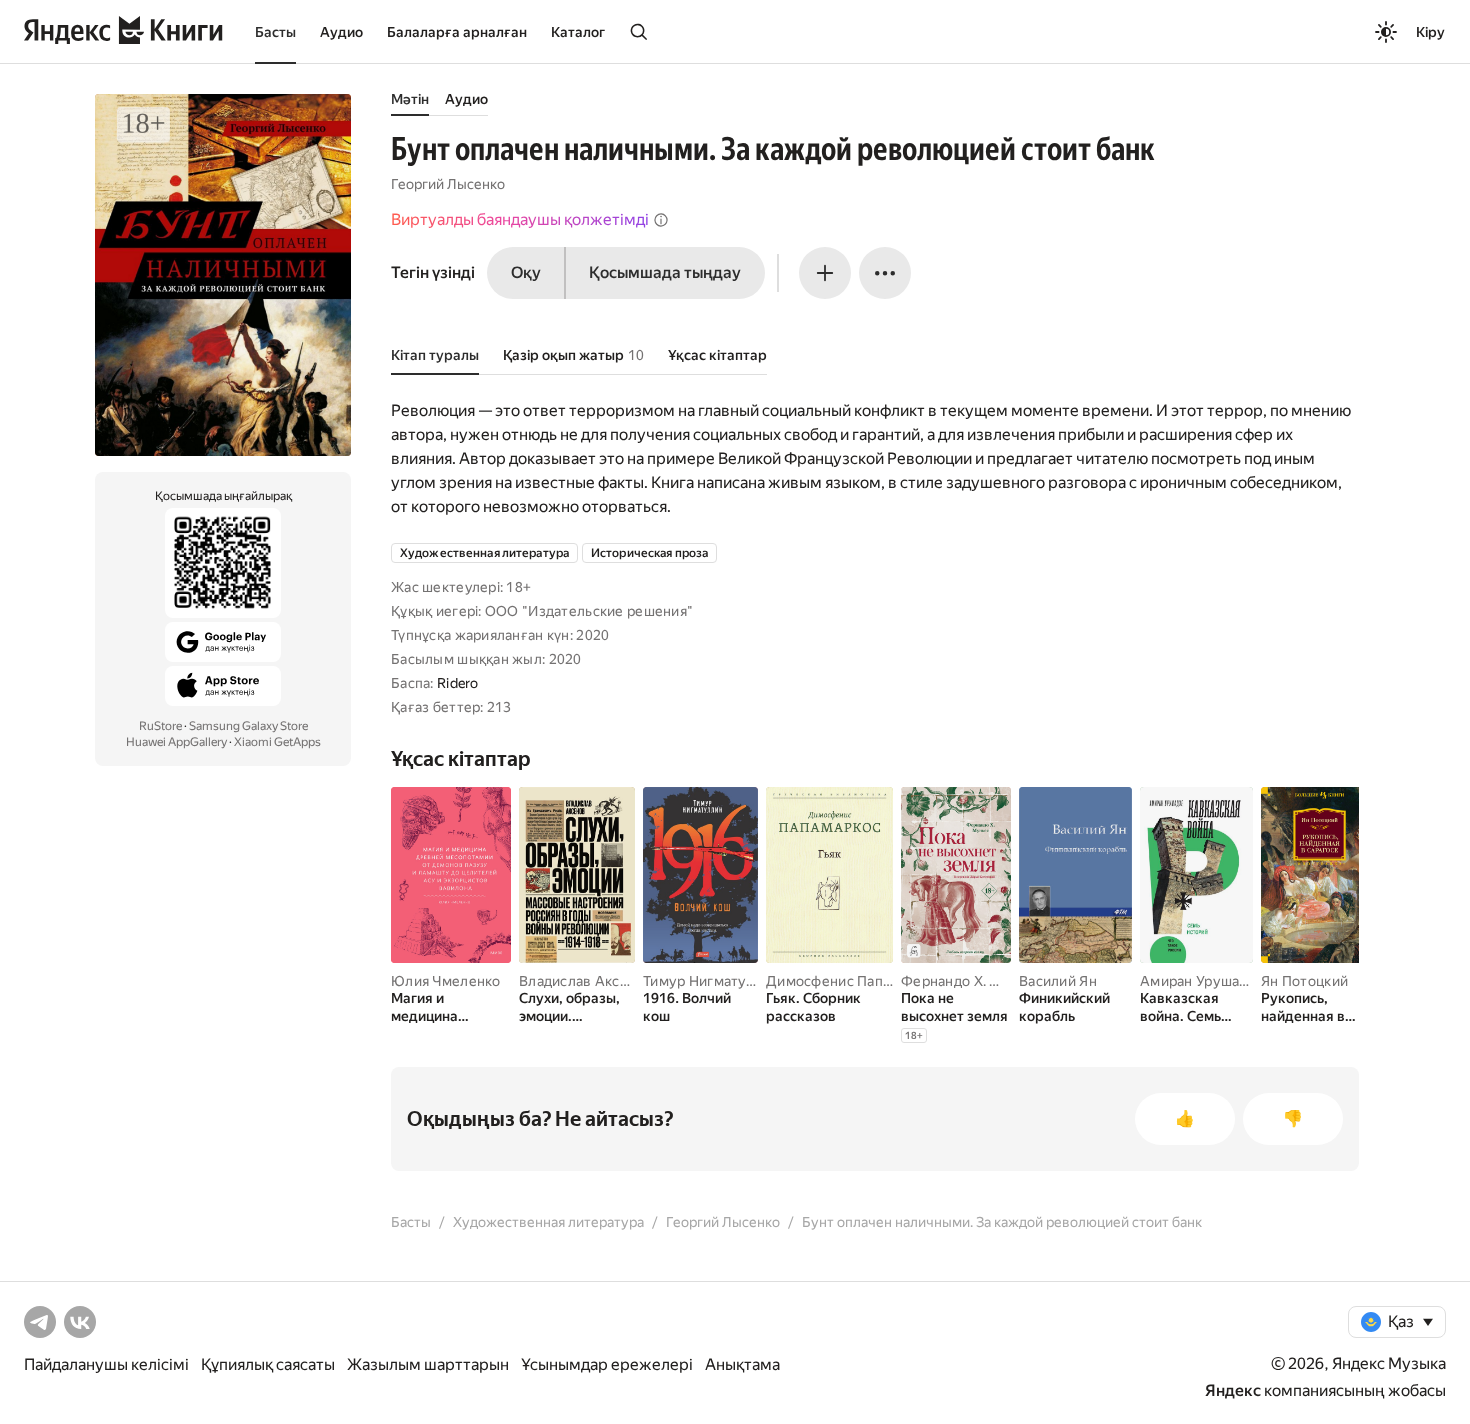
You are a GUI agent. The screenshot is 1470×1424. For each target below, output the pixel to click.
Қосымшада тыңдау (665, 272)
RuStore (160, 726)
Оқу (526, 272)
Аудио (341, 32)
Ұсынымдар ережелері (607, 1364)
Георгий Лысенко (448, 184)
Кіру (1430, 32)
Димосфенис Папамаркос (852, 981)
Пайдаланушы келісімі (106, 1364)
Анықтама (742, 1364)
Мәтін (410, 99)
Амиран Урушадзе (1201, 981)
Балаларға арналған (457, 32)
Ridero (458, 683)
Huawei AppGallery (176, 742)
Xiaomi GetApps (277, 742)
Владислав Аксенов (586, 981)
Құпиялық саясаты (268, 1364)
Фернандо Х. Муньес (971, 981)
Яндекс (1233, 1390)
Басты (275, 32)
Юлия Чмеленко (446, 981)
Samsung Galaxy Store (248, 726)
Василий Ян (1058, 981)
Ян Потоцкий (1304, 981)
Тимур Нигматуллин (711, 981)
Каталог (578, 32)
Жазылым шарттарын (428, 1364)
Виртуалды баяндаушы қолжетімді (520, 219)
